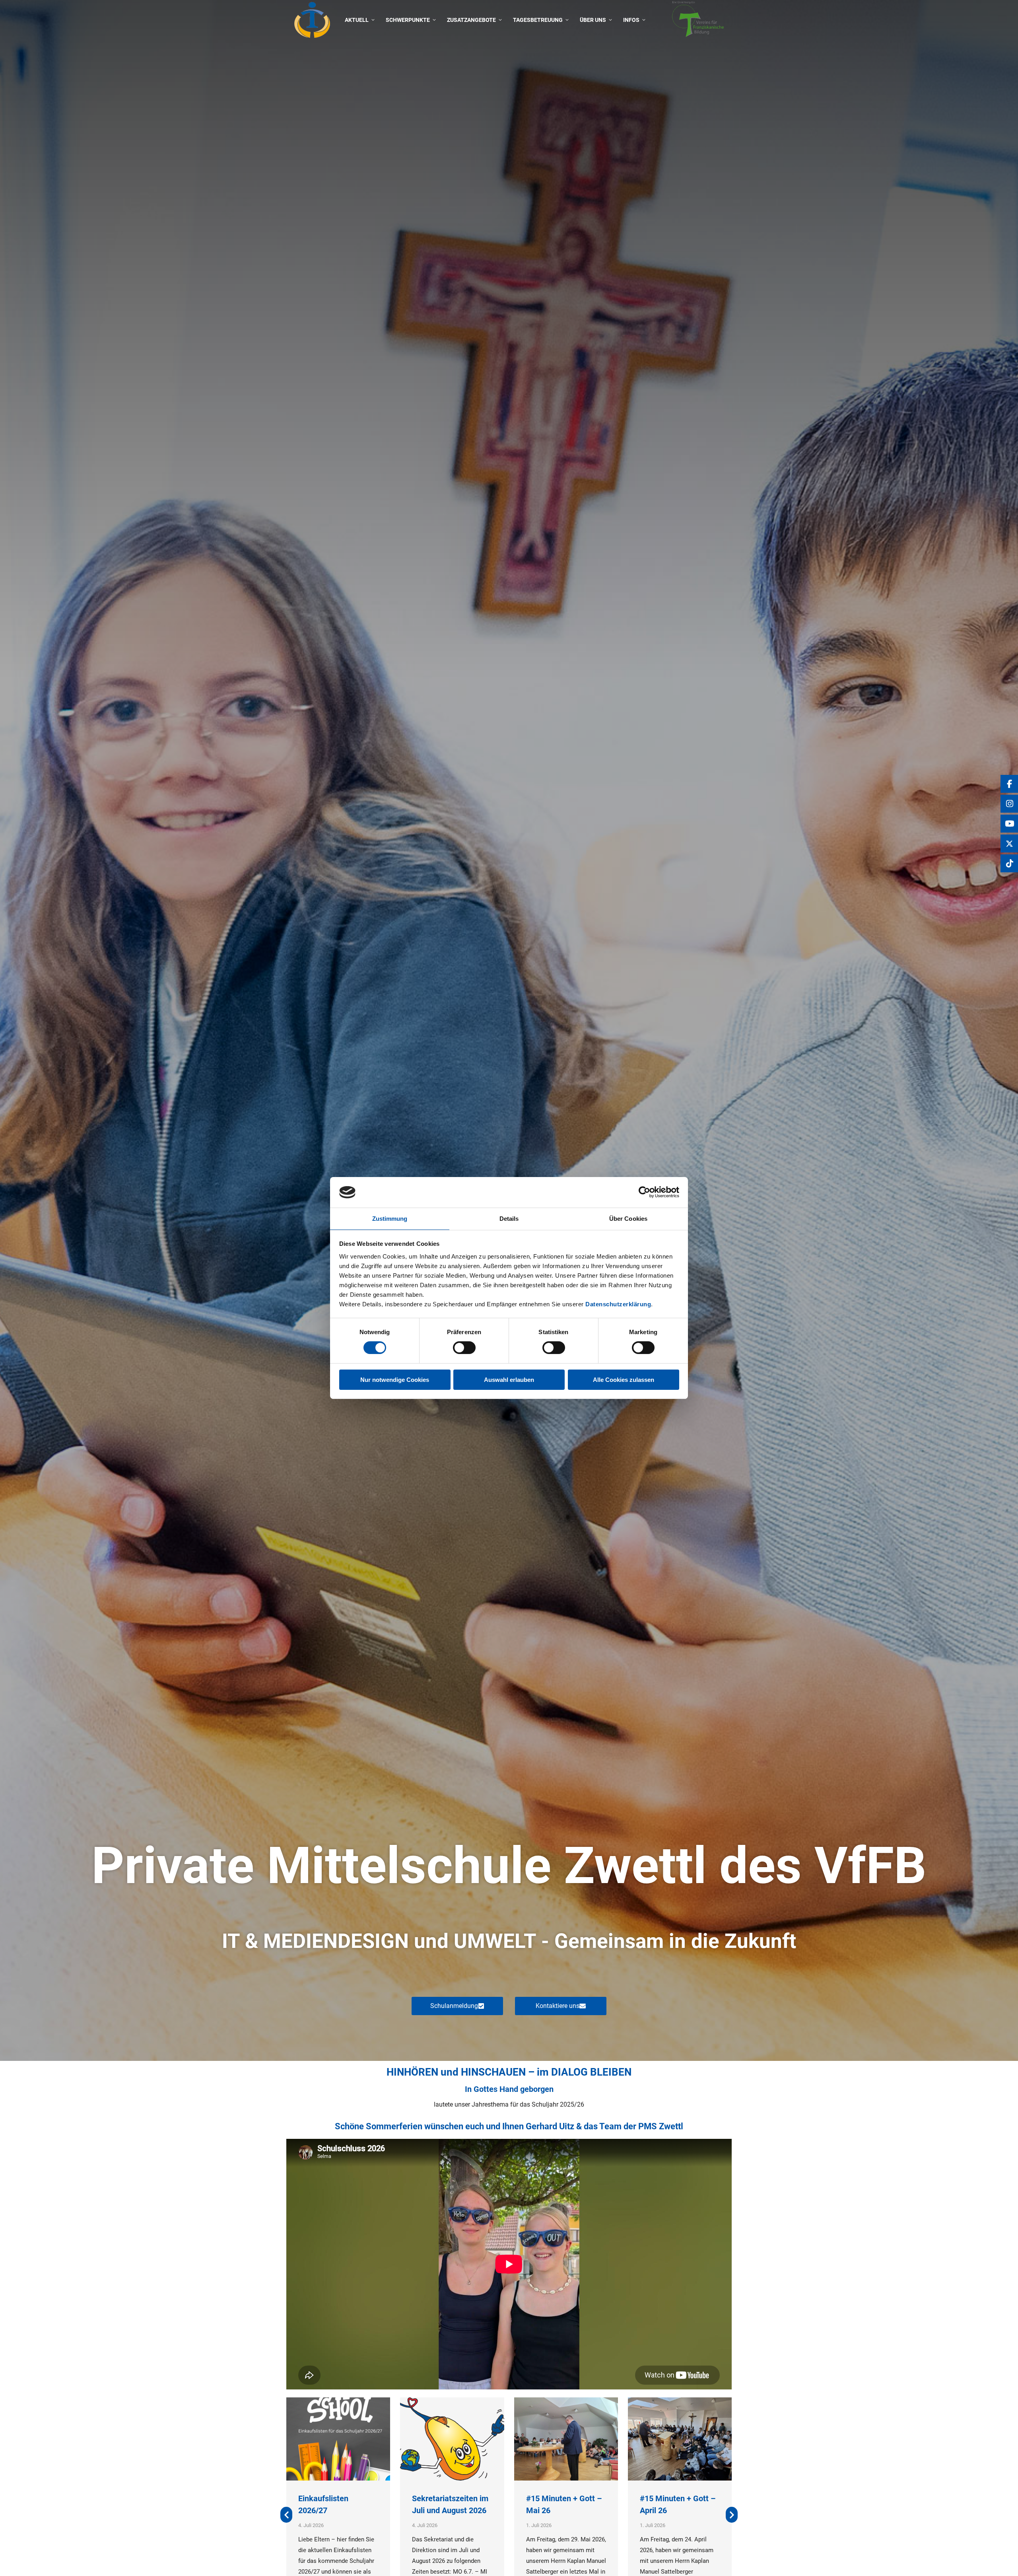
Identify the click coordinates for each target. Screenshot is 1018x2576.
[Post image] (338, 2439)
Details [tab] (509, 1219)
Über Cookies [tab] (628, 1219)
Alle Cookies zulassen (624, 1380)
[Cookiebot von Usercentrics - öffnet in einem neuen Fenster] (644, 1192)
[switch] (464, 1348)
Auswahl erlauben (509, 1380)
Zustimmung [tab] (390, 1219)
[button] (286, 2515)
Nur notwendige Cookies (395, 1380)
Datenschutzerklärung (618, 1304)
